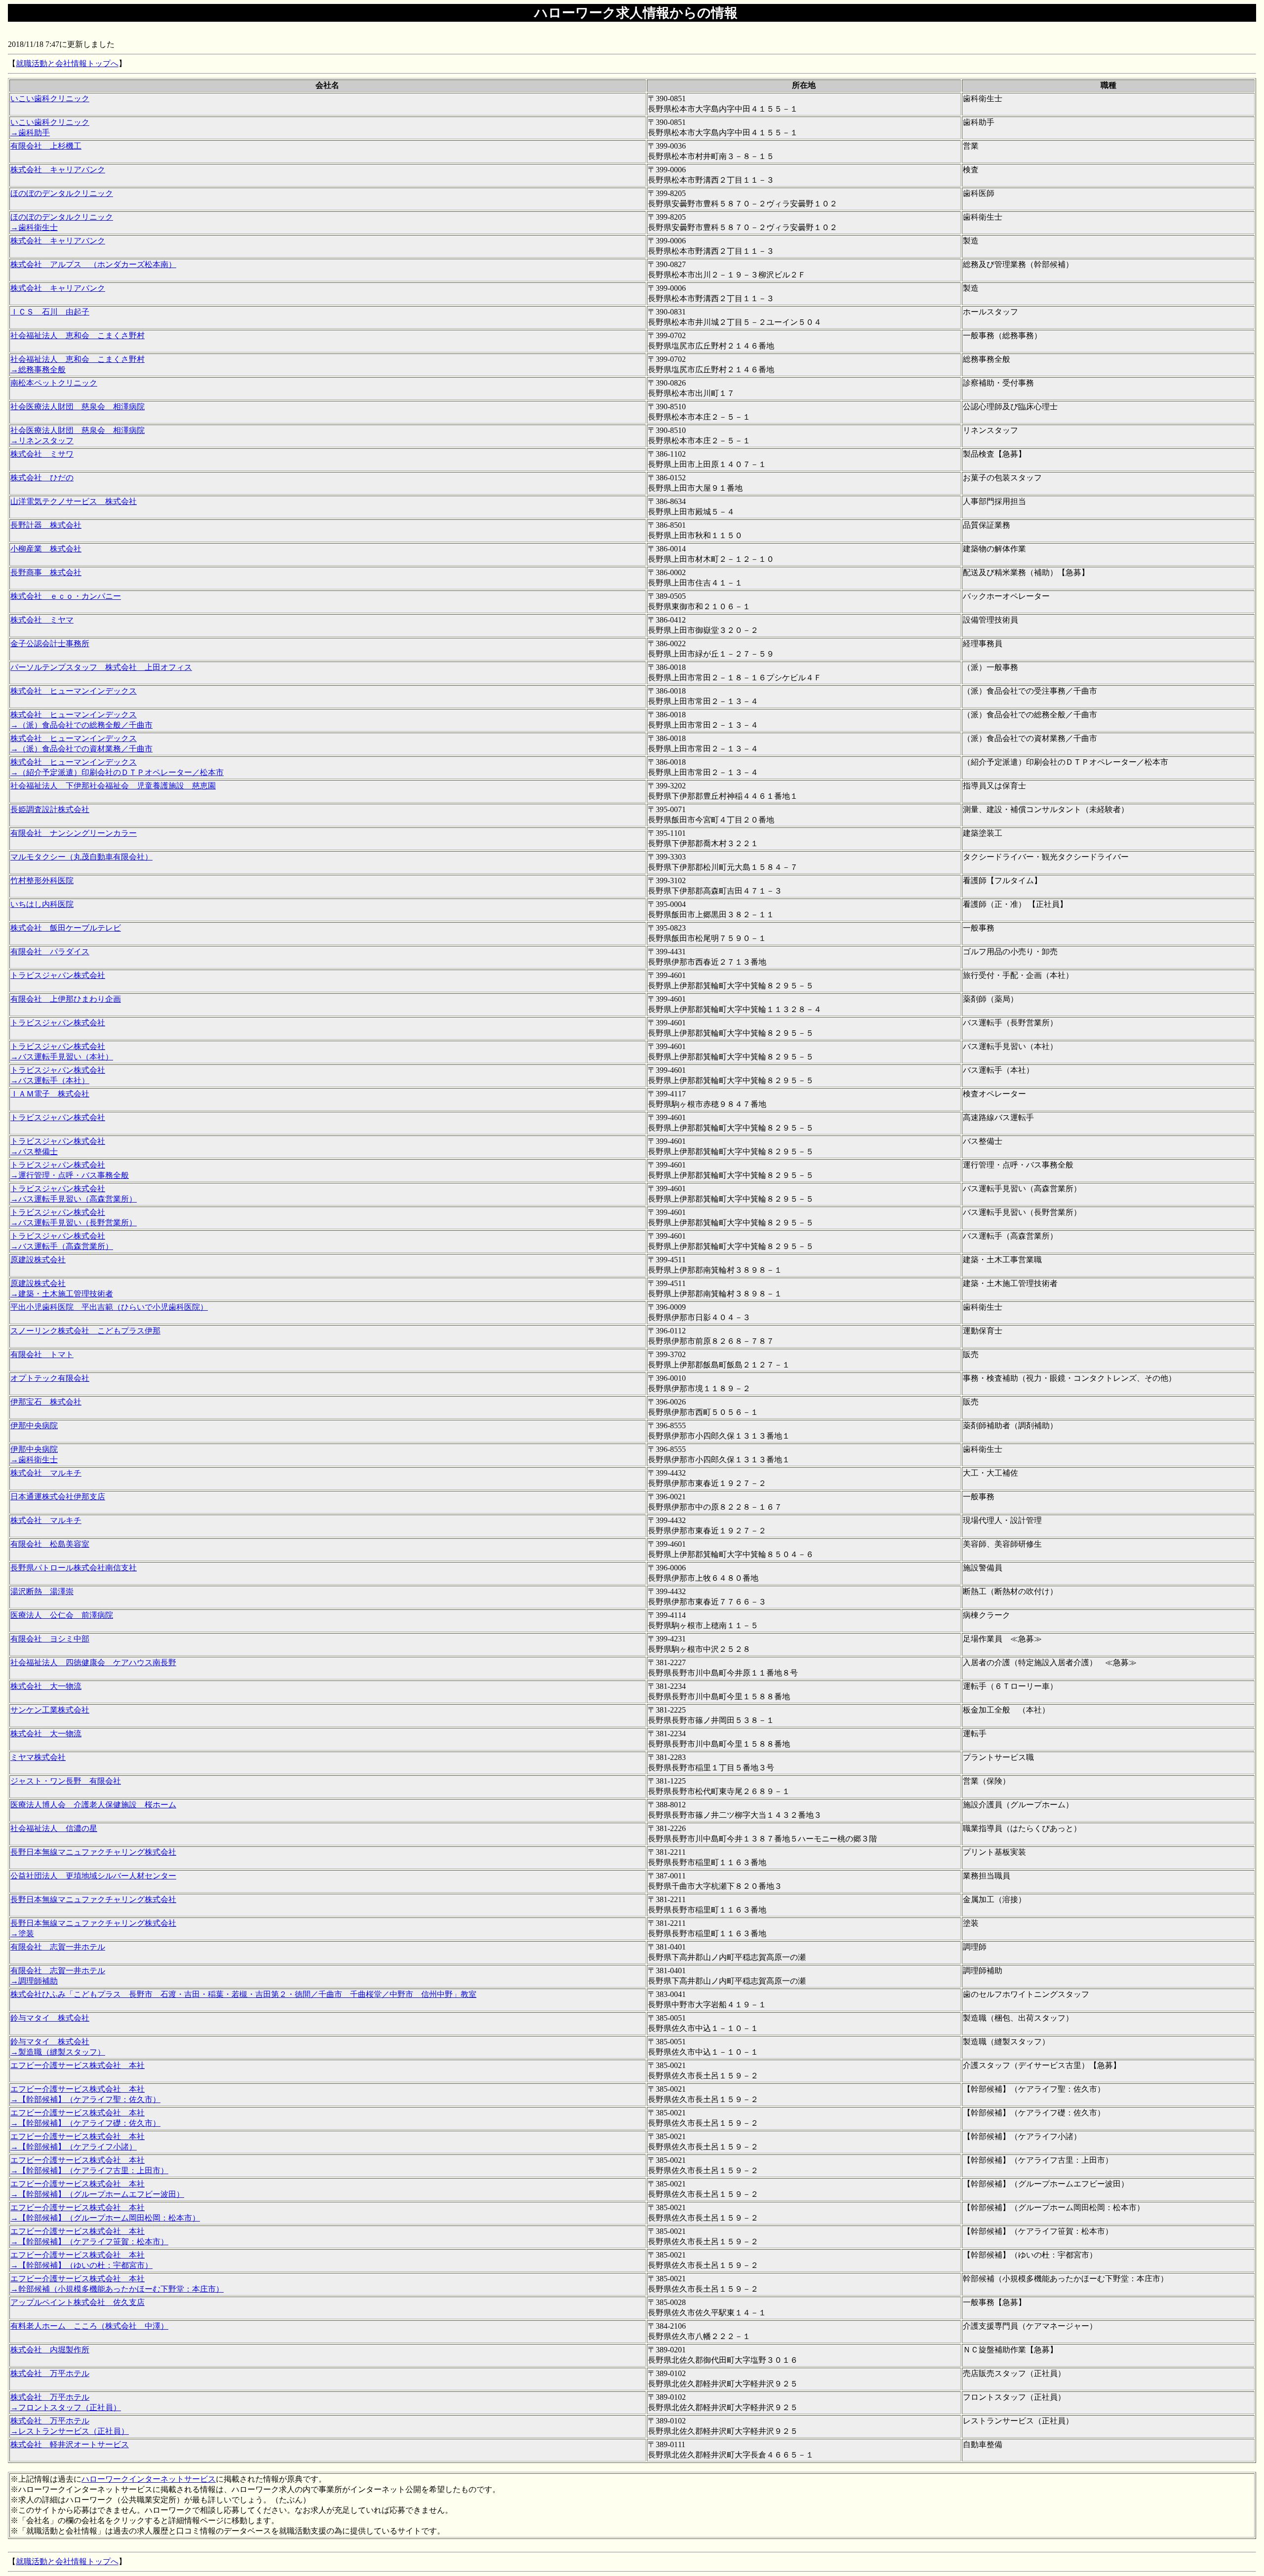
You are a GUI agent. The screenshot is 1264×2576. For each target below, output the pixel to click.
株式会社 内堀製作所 (50, 2350)
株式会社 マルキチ (46, 1473)
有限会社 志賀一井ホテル (58, 1947)
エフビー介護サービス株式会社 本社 (78, 2065)
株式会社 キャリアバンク (58, 170)
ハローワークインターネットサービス (149, 2479)
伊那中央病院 (34, 1425)
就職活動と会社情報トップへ (67, 63)
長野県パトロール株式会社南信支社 (74, 1568)
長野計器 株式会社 (46, 525)
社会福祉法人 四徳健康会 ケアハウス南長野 (93, 1662)
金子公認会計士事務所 (50, 644)
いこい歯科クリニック (50, 98)
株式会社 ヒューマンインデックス (74, 691)
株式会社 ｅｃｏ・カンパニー (66, 596)
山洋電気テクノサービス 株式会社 (74, 501)
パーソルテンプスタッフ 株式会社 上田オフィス (101, 667)
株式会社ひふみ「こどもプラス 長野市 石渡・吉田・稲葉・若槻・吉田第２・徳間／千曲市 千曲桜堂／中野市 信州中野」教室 (243, 1994)
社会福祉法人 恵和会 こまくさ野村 (78, 335)
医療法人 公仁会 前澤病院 (62, 1615)
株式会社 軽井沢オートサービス (70, 2444)
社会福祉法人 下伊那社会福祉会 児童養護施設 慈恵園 (113, 786)
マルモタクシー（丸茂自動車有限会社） (81, 857)
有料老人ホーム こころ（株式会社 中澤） (89, 2326)
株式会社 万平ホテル (50, 2373)
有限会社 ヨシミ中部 (50, 1639)
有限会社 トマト (42, 1354)
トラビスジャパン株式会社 (58, 975)
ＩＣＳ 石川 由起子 (50, 312)
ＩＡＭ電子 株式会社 (50, 1094)
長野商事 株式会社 (46, 572)
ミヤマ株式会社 (38, 1757)
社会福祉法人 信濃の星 (54, 1828)
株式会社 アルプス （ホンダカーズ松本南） (93, 264)
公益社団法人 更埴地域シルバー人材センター (93, 1876)
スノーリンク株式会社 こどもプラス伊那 (85, 1331)
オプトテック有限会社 (50, 1378)
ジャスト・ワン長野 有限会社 (66, 1781)
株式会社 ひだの (42, 478)
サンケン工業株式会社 (50, 1710)
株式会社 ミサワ (42, 454)
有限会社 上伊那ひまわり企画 (66, 999)
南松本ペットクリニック (54, 383)
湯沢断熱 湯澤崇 (42, 1591)
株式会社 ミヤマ (42, 620)
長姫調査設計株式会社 (50, 809)
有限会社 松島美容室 (50, 1544)
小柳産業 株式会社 (46, 549)
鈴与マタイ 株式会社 (50, 2018)
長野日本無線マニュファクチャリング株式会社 (93, 1852)
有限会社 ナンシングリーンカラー (74, 833)
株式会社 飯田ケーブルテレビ (66, 928)
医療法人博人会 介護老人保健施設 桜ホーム (93, 1805)
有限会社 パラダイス (50, 952)
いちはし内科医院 (42, 904)
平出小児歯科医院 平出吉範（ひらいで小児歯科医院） (109, 1307)
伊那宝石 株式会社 (46, 1402)
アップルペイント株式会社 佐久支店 (78, 2302)
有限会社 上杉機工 (46, 146)
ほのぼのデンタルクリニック (62, 193)
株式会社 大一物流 (46, 1686)
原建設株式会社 (38, 1260)
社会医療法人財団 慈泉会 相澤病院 (78, 407)
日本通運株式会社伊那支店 (58, 1497)
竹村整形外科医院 (42, 880)
